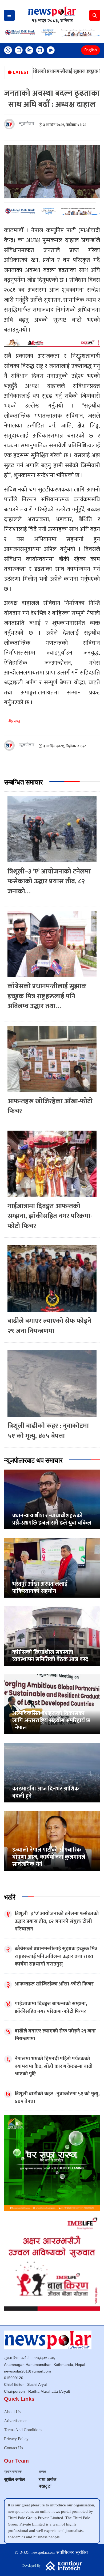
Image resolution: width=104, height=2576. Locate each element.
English (91, 50)
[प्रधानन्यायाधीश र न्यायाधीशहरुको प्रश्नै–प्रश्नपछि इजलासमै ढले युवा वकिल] (52, 1499)
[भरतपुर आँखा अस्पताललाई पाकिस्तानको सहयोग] (52, 1567)
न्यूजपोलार (27, 124)
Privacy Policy (16, 2439)
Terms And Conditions (23, 2430)
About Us (12, 2412)
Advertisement (16, 2421)
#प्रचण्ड (14, 721)
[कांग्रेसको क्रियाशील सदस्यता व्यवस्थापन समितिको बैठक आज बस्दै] (52, 1636)
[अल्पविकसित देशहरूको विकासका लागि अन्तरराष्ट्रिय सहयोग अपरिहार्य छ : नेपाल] (52, 1704)
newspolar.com (43, 2552)
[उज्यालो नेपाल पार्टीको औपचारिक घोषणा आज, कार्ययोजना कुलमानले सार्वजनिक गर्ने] (52, 1841)
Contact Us (13, 2448)
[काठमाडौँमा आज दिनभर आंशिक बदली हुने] (52, 1772)
